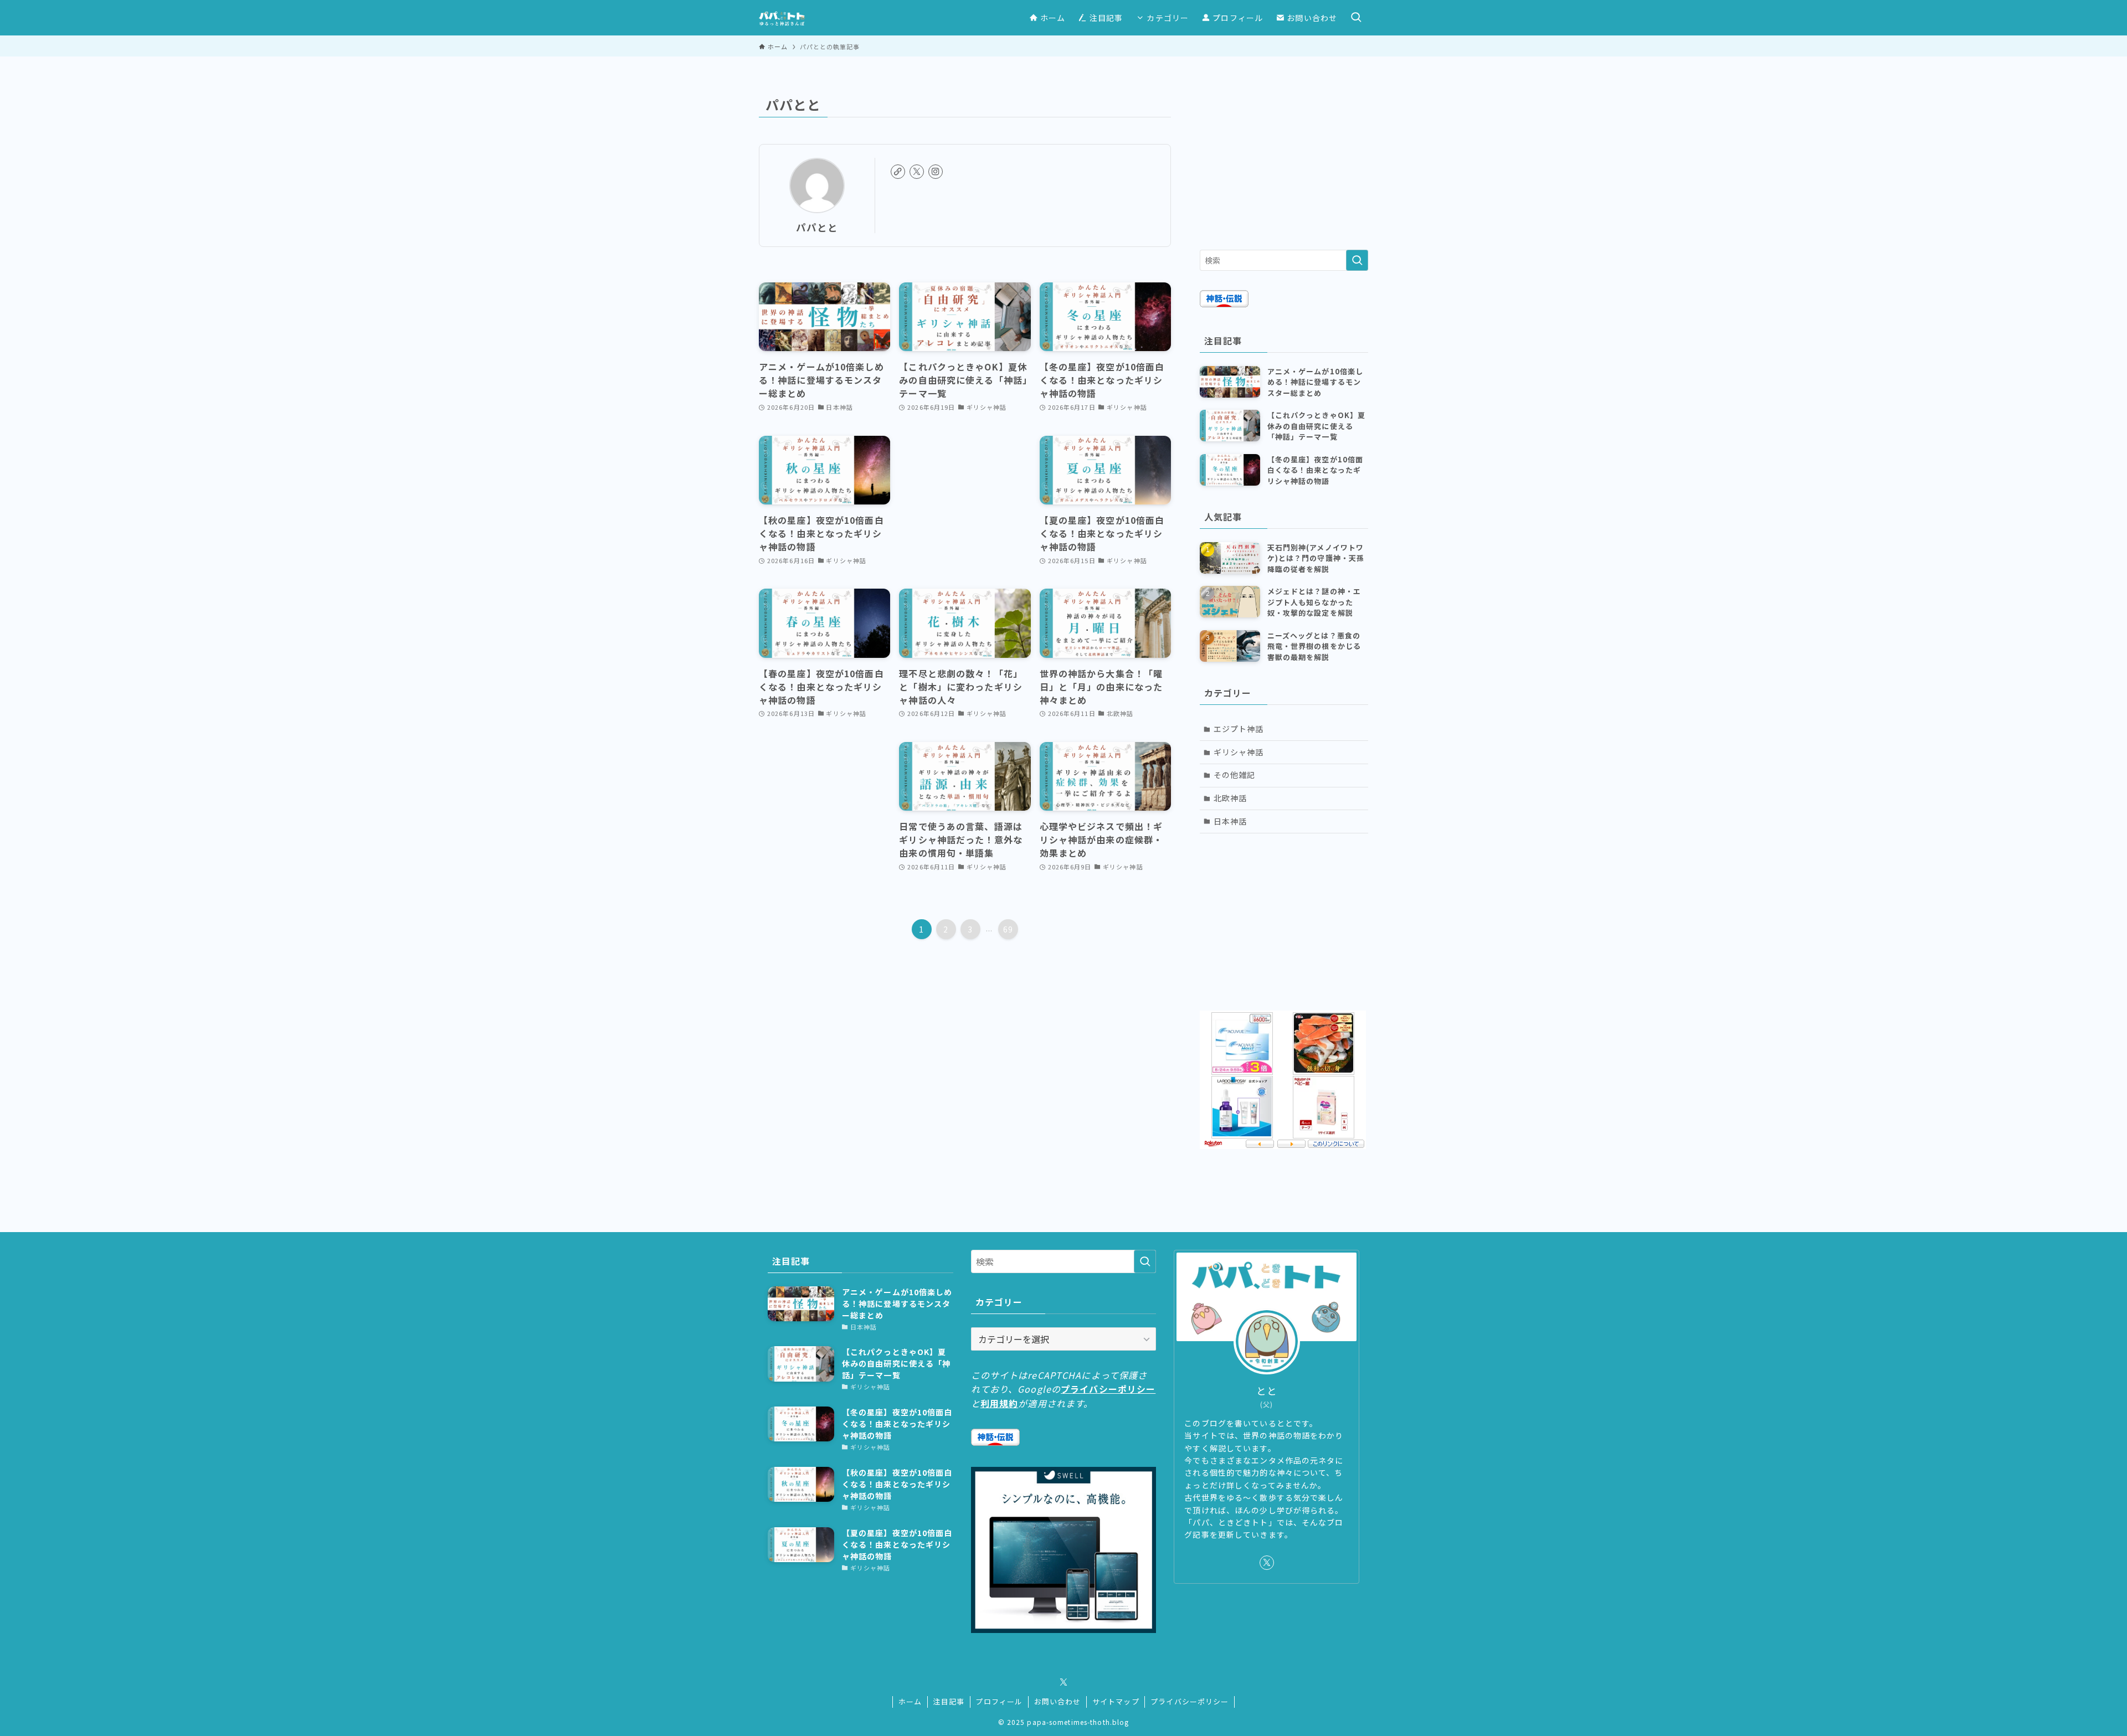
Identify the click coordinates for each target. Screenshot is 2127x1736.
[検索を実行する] (1357, 260)
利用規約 (999, 1403)
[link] (898, 172)
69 (1008, 929)
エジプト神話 (1239, 729)
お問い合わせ (1058, 1701)
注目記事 (948, 1701)
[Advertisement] (1284, 161)
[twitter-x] (917, 172)
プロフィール (999, 1701)
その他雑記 (1235, 775)
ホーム (910, 1701)
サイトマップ (1116, 1701)
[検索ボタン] (1356, 18)
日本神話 (1230, 821)
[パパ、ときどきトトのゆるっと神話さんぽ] (782, 18)
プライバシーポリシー (1108, 1389)
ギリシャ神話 (1239, 752)
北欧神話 (1230, 798)
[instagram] (936, 172)
